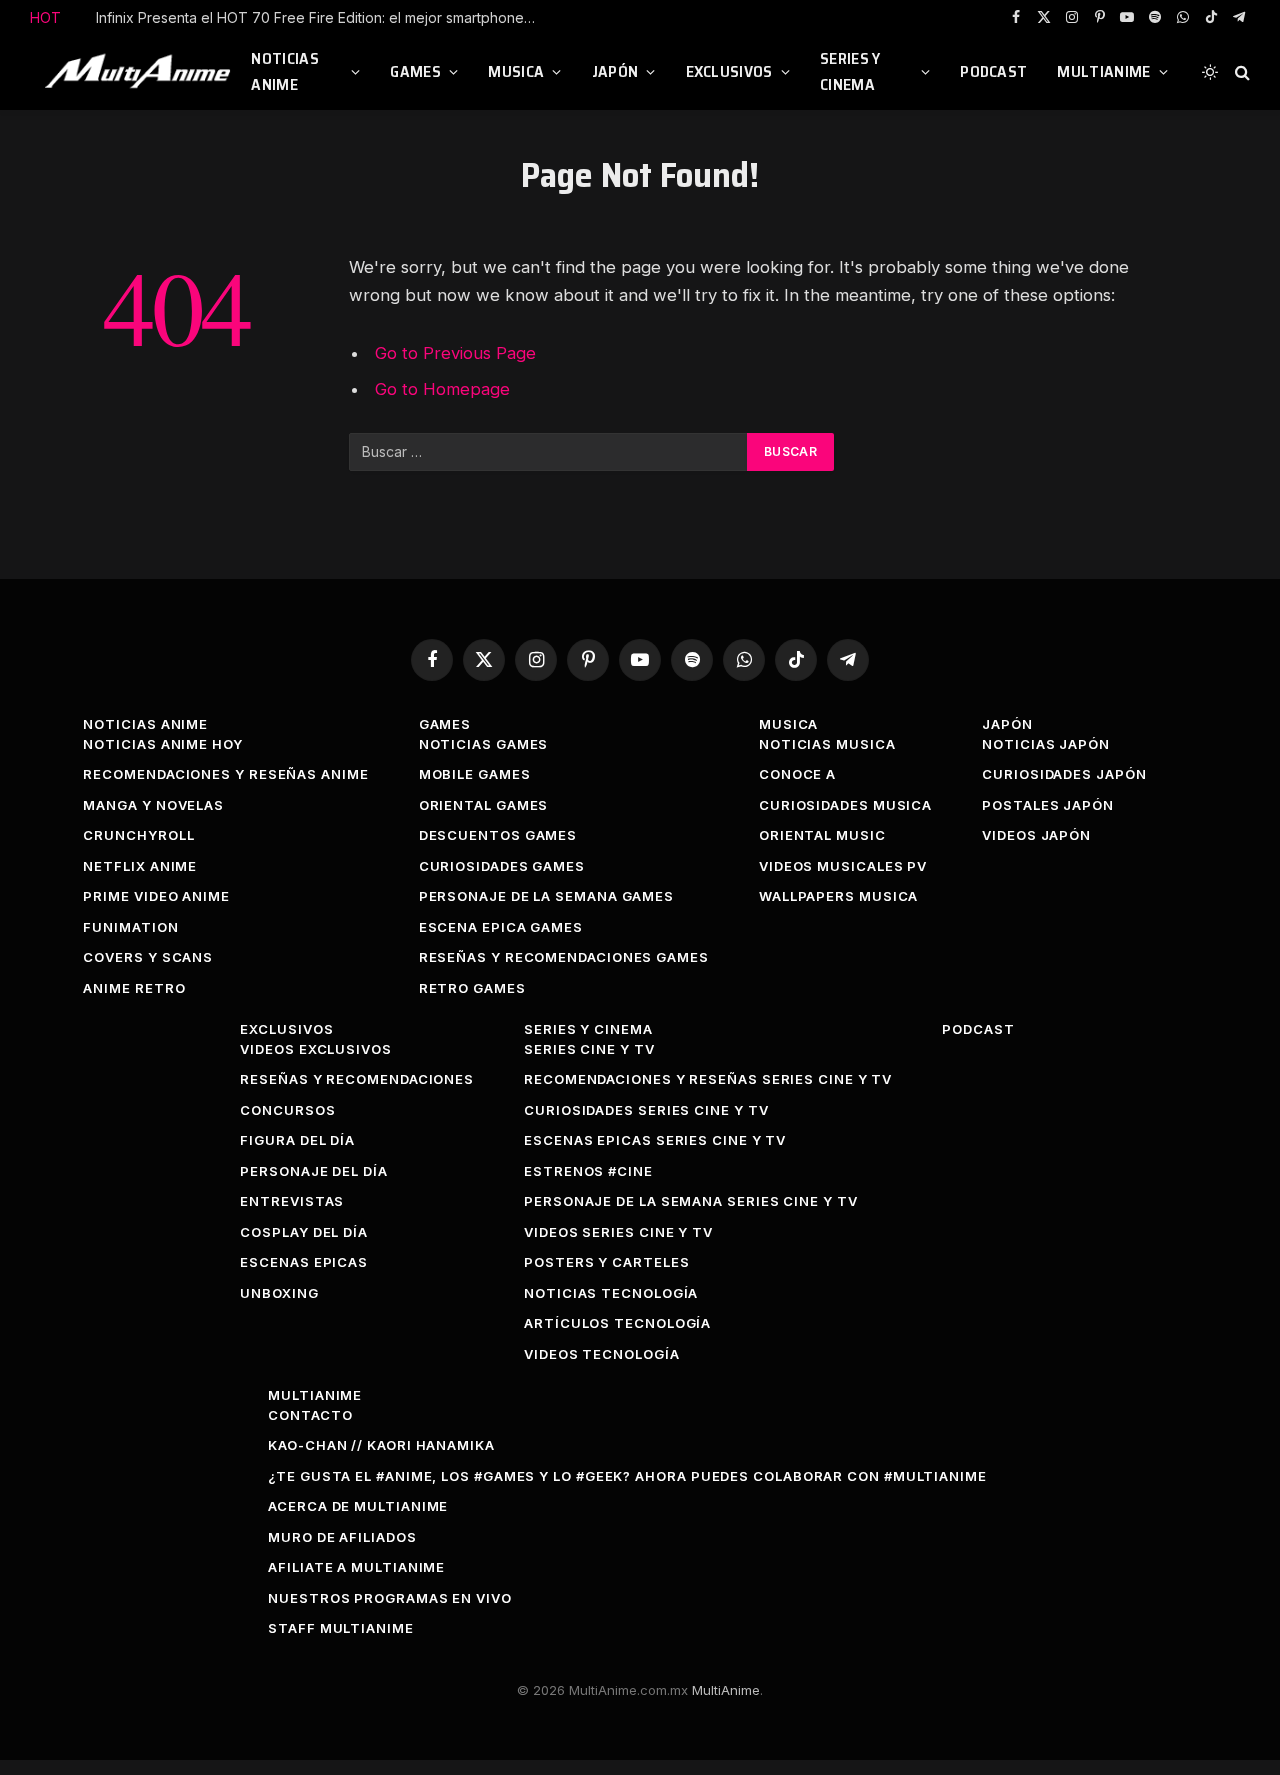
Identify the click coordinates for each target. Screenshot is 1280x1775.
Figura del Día (297, 1140)
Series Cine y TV (589, 1049)
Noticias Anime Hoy (162, 744)
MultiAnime (1103, 71)
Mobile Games (475, 774)
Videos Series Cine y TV (618, 1232)
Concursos (287, 1110)
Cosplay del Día (304, 1232)
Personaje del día (313, 1171)
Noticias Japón (1046, 744)
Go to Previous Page (455, 353)
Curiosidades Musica (845, 805)
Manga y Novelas (153, 805)
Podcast (993, 71)
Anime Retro (134, 988)
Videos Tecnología (601, 1354)
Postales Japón (1048, 805)
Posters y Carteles (606, 1262)
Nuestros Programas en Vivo (390, 1598)
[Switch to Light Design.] (1210, 72)
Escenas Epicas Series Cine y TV (655, 1140)
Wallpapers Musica (838, 896)
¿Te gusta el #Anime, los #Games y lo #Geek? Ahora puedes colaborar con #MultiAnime (627, 1476)
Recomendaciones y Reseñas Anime (225, 774)
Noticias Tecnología (611, 1293)
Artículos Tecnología (617, 1323)
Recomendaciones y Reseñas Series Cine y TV (708, 1079)
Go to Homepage (442, 389)
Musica (516, 71)
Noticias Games (484, 744)
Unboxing (279, 1293)
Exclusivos (729, 71)
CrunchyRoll (138, 835)
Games (415, 71)
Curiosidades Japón (1064, 774)
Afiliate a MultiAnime (356, 1567)
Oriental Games (484, 805)
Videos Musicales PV (843, 866)
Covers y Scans (148, 957)
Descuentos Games (498, 835)
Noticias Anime (285, 71)
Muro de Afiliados (342, 1537)
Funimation (130, 927)
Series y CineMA (850, 71)
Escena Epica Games (501, 927)
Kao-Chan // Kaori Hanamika (381, 1445)
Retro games (472, 988)
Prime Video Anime (156, 896)
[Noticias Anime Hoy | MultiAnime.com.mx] (140, 72)
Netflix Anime (140, 866)
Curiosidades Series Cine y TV (646, 1110)
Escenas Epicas (304, 1262)
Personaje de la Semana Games (546, 896)
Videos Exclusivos (315, 1049)
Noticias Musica (827, 744)
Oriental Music (822, 835)
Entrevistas (292, 1201)
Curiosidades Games (502, 866)
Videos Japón (1036, 835)
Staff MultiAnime (341, 1628)
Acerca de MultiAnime (358, 1506)
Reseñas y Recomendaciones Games (564, 957)
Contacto (310, 1415)
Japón (615, 71)
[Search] (1240, 72)
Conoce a (797, 774)
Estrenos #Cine (588, 1171)
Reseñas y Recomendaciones (357, 1079)
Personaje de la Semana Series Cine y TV (691, 1201)
